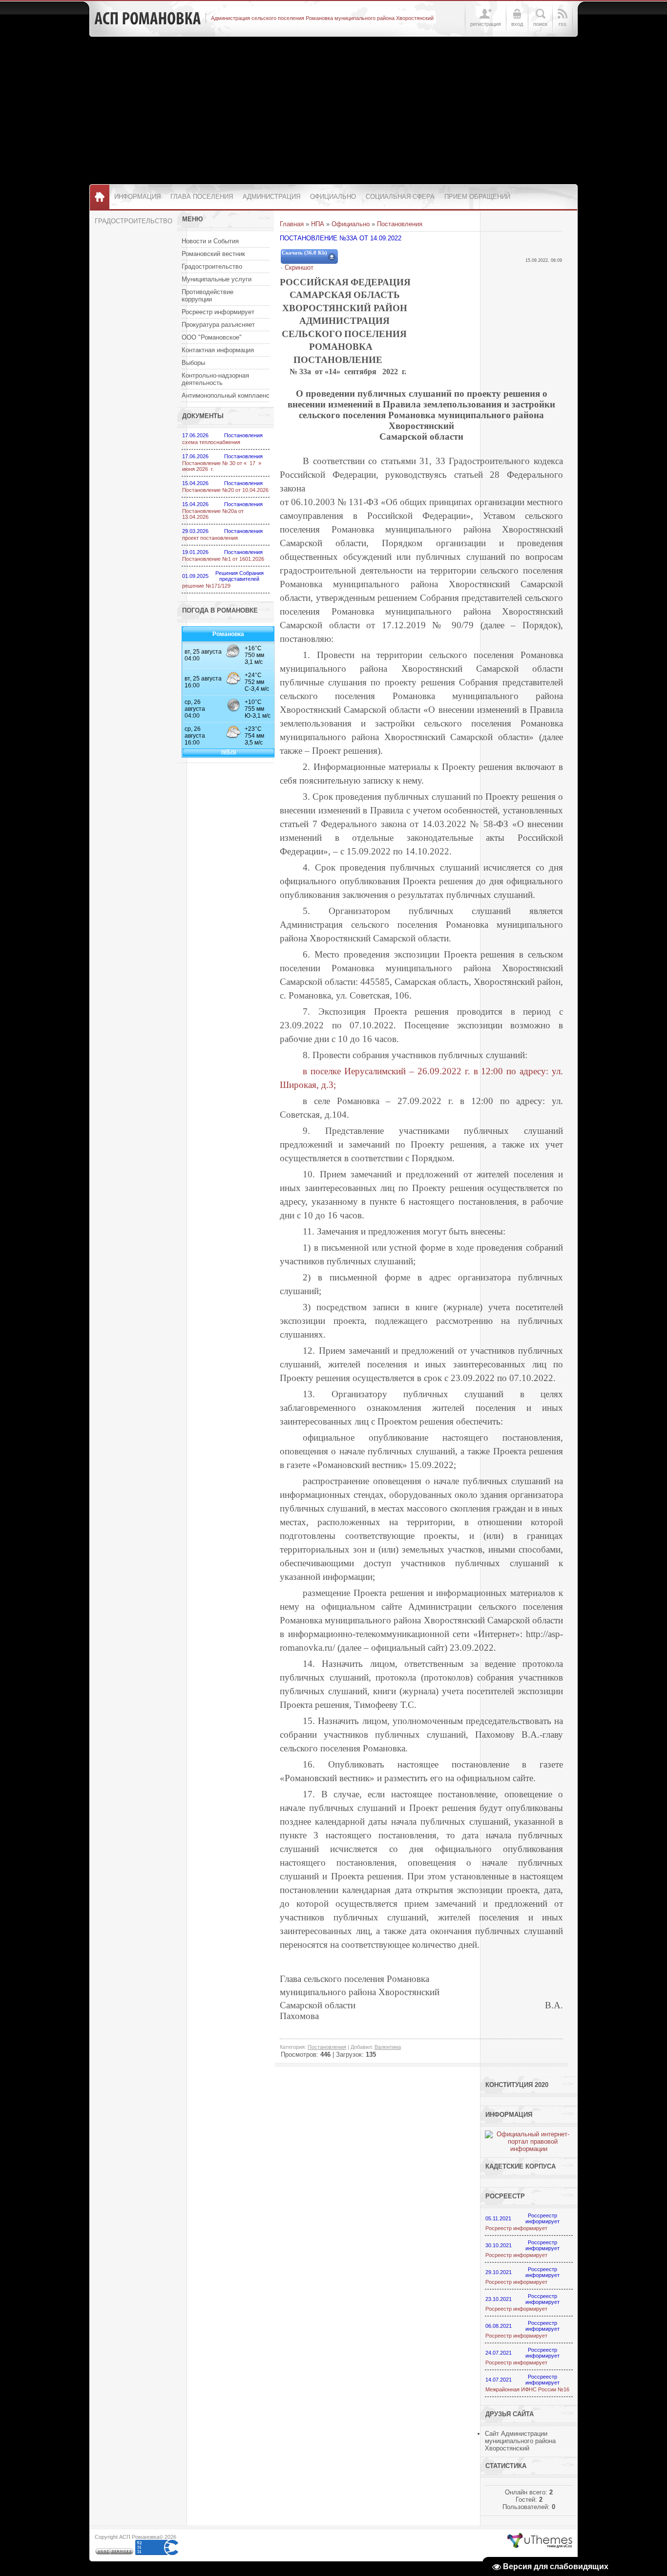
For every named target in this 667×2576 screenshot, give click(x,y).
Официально (351, 224)
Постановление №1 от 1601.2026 (223, 559)
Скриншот (299, 267)
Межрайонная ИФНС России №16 (527, 2389)
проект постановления (210, 538)
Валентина (388, 2047)
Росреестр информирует (516, 2228)
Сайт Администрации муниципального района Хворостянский (520, 2441)
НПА (318, 224)
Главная (292, 224)
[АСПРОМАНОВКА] (147, 19)
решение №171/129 (206, 586)
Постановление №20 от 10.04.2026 (225, 490)
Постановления (400, 224)
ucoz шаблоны (540, 2541)
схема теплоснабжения (211, 442)
